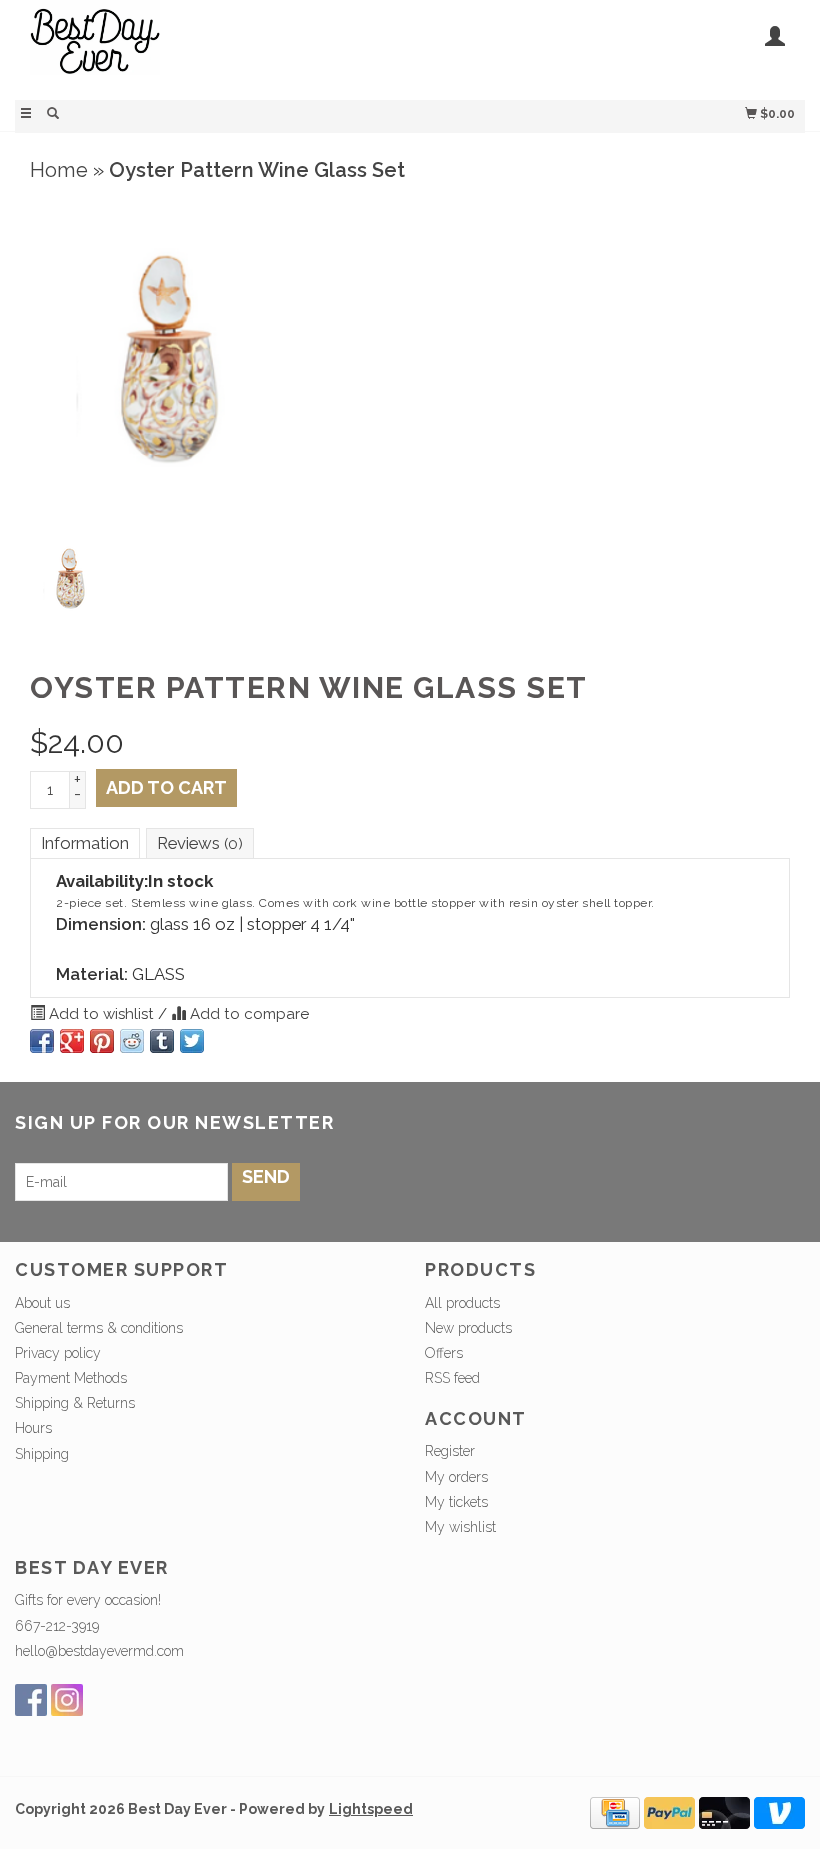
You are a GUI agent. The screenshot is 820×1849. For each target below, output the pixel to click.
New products (468, 1328)
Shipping (42, 1454)
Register (450, 1451)
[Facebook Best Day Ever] (31, 1700)
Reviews (200, 843)
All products (462, 1303)
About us (42, 1303)
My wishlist (460, 1527)
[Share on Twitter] (192, 1041)
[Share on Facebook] (42, 1041)
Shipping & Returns (75, 1403)
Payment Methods (71, 1378)
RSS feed (452, 1378)
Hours (33, 1428)
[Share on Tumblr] (162, 1041)
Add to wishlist (101, 1014)
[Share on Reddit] (132, 1041)
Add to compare (247, 1014)
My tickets (456, 1502)
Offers (444, 1353)
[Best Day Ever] (212, 47)
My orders (456, 1477)
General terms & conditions (99, 1328)
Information (85, 843)
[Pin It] (102, 1041)
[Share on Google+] (72, 1041)
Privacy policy (58, 1353)
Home (59, 170)
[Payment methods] (615, 1812)
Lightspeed (371, 1809)
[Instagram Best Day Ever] (67, 1700)
